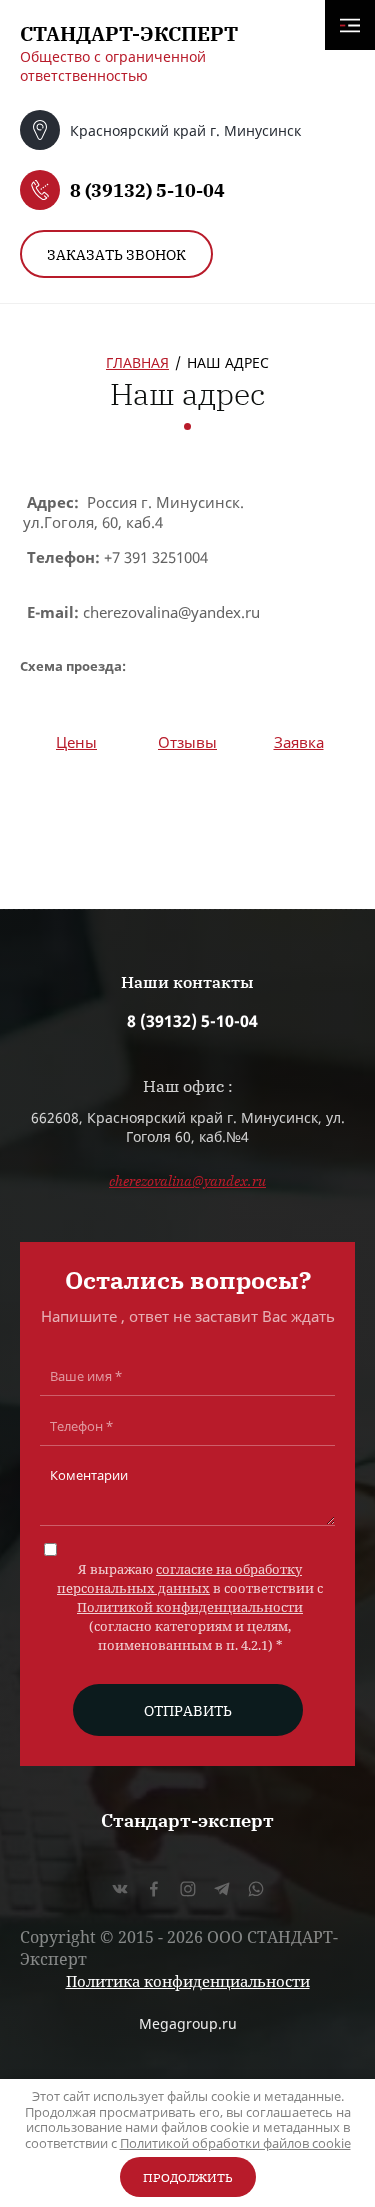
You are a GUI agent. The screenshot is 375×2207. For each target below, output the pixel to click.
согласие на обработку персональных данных (179, 1578)
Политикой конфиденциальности (190, 1607)
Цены (76, 742)
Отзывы (187, 742)
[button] (116, 254)
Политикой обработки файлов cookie (235, 2143)
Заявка (299, 742)
